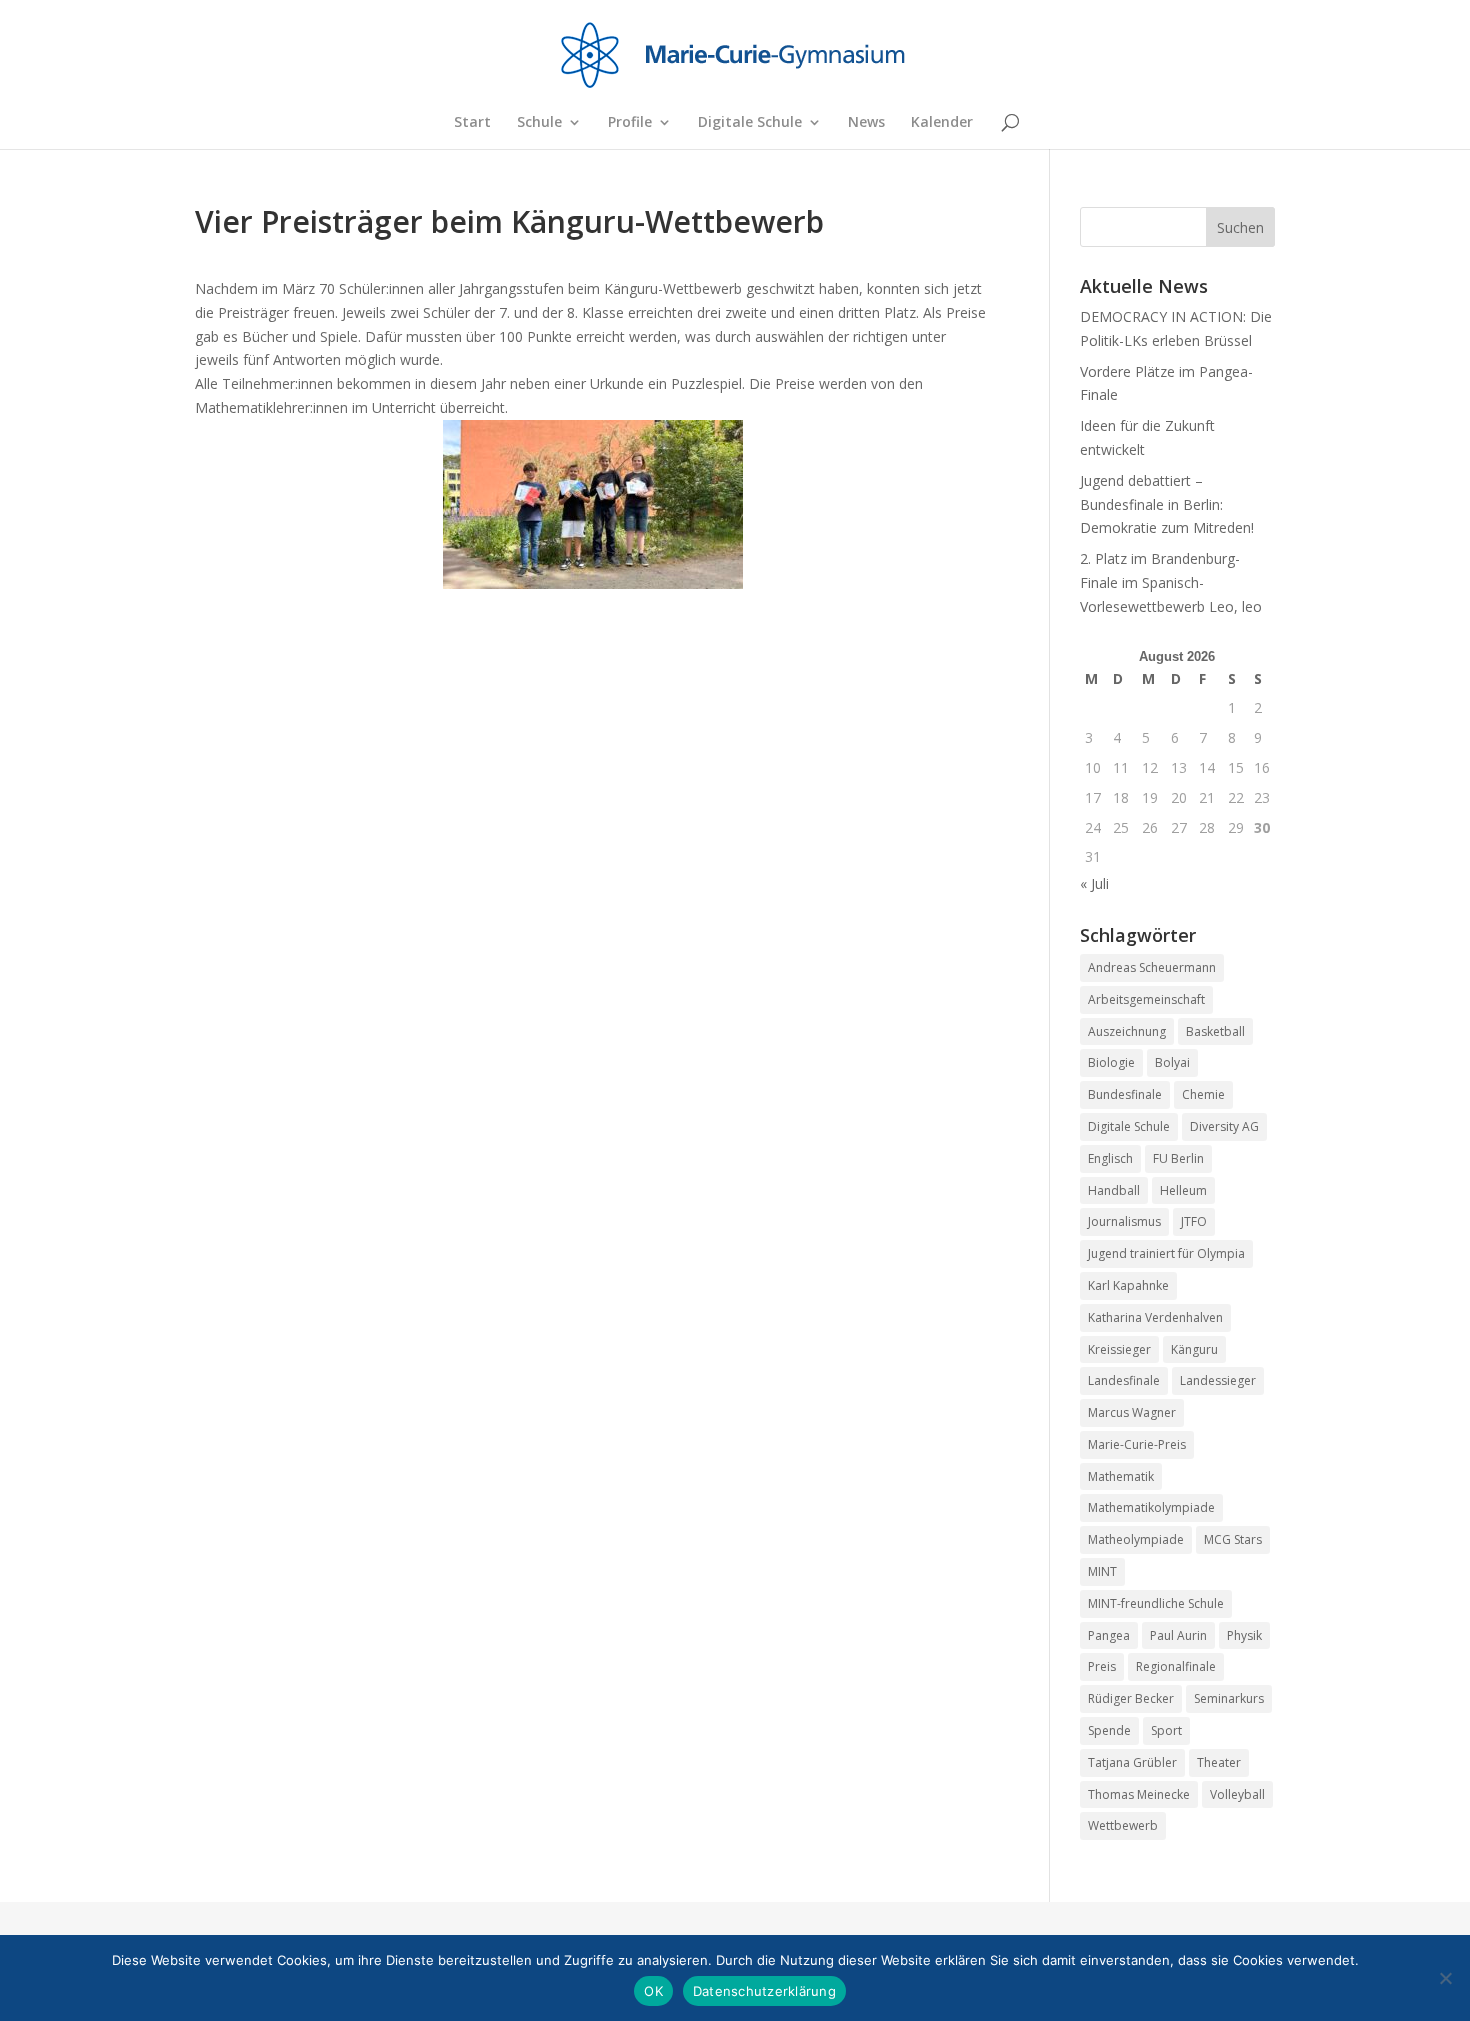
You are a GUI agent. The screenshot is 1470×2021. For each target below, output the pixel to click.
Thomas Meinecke (1139, 1794)
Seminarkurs (1229, 1698)
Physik (1244, 1635)
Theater (1219, 1762)
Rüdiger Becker (1131, 1698)
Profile (630, 123)
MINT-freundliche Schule (1156, 1603)
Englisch (1110, 1158)
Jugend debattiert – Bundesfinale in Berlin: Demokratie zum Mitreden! (1167, 504)
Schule (539, 123)
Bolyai (1172, 1062)
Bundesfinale (1125, 1094)
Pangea (1109, 1635)
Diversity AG (1224, 1126)
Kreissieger (1119, 1349)
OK (653, 1991)
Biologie (1111, 1062)
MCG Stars (1233, 1539)
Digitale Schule (750, 123)
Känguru (1194, 1349)
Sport (1166, 1730)
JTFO (1194, 1221)
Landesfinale (1124, 1380)
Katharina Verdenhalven (1155, 1317)
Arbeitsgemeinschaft (1146, 999)
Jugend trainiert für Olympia (1166, 1253)
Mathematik (1121, 1476)
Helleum (1183, 1190)
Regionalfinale (1176, 1666)
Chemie (1203, 1094)
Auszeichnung (1127, 1031)
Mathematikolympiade (1151, 1507)
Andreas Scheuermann (1152, 967)
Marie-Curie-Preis (1137, 1444)
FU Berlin (1178, 1158)
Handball (1114, 1190)
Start (472, 123)
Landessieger (1218, 1380)
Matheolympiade (1136, 1539)
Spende (1109, 1730)
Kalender (942, 123)
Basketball (1215, 1031)
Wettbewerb (1123, 1825)
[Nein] (1445, 1978)
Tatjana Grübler (1132, 1762)
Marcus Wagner (1132, 1412)
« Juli (1094, 883)
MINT (1102, 1571)
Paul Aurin (1178, 1635)
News (866, 123)
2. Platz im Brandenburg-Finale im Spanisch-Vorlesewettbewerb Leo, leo (1171, 582)
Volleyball (1237, 1794)
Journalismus (1124, 1221)
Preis (1102, 1666)
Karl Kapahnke (1128, 1285)
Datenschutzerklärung (764, 1991)
